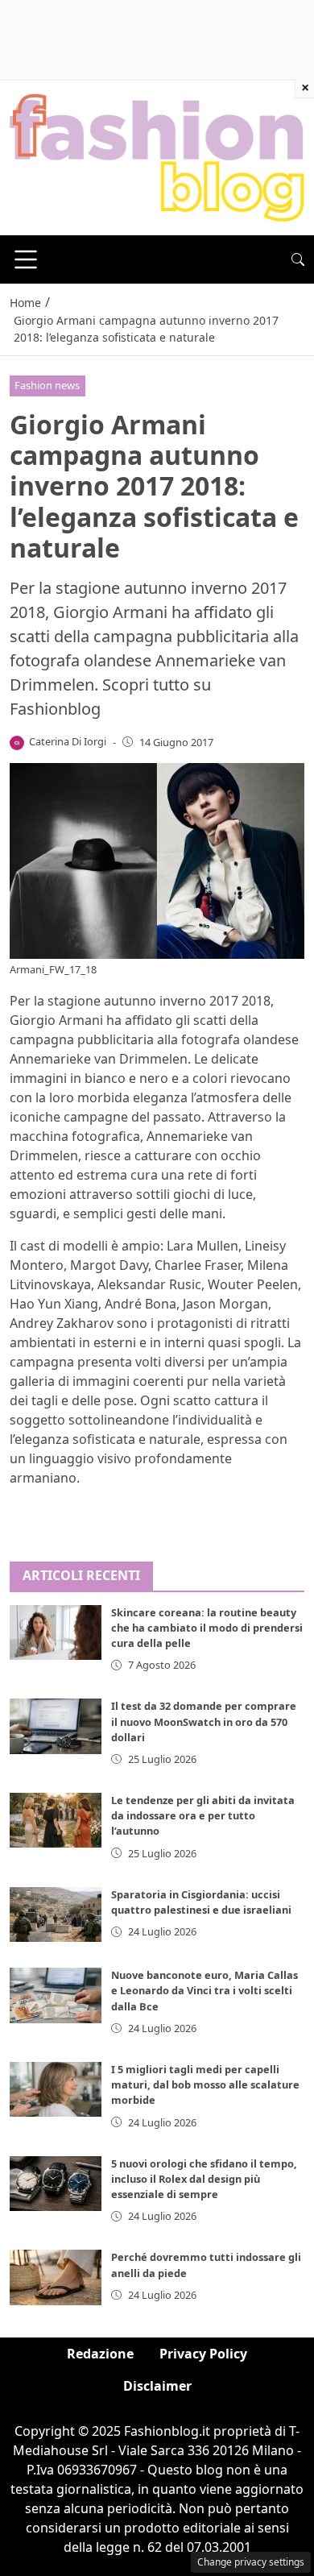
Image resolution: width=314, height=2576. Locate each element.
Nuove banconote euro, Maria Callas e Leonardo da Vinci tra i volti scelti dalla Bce (205, 1990)
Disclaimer (157, 2386)
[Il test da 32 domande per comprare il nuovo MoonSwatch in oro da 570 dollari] (56, 1726)
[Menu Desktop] (26, 259)
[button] (298, 259)
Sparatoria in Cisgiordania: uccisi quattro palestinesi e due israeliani (201, 1902)
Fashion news (47, 385)
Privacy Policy (203, 2354)
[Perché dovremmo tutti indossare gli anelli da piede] (56, 2277)
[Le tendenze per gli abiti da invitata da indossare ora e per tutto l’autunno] (56, 1820)
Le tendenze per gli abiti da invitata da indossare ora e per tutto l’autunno (203, 1815)
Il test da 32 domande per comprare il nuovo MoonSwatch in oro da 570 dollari (204, 1721)
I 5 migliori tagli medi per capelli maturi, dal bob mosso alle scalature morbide (205, 2084)
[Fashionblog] (157, 156)
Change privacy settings (251, 2562)
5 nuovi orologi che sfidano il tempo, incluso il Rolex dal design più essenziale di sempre (204, 2179)
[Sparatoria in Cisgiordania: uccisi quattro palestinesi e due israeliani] (56, 1914)
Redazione (100, 2354)
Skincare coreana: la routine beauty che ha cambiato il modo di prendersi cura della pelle (207, 1628)
